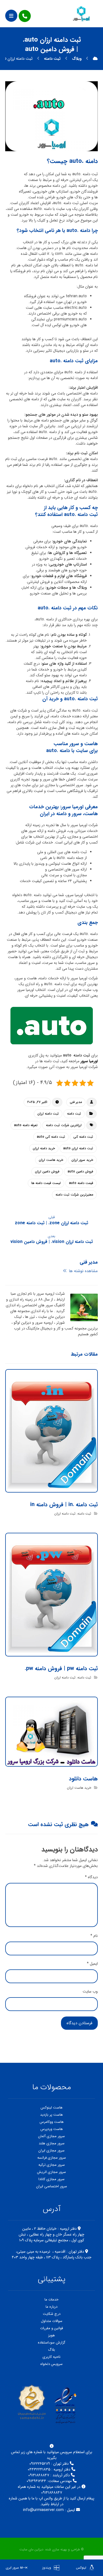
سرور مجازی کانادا (51, 2179)
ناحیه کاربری (51, 2357)
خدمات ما (51, 2300)
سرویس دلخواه (51, 2364)
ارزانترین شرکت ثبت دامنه (64, 1125)
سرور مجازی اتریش (51, 2172)
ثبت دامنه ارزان (48, 1114)
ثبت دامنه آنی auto (51, 1137)
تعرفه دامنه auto (26, 1125)
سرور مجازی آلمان (51, 2136)
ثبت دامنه (74, 1114)
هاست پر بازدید (51, 2115)
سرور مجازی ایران (51, 2151)
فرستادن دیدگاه (79, 2023)
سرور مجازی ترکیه (52, 2165)
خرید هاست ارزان (51, 1160)
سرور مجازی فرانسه (52, 2158)
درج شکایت (52, 2314)
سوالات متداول (52, 2321)
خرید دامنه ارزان (44, 1148)
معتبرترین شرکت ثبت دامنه (74, 1195)
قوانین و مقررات (51, 2328)
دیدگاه (91, 1877)
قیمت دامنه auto (81, 1183)
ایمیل (92, 1964)
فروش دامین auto (80, 1171)
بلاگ (51, 2350)
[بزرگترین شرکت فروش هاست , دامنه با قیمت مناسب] (81, 13)
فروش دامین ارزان (47, 1171)
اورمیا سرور (89, 1061)
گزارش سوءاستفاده (52, 2343)
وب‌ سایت (90, 1992)
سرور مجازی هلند (52, 2143)
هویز (51, 2335)
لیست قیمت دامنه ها (46, 1183)
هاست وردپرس (52, 2129)
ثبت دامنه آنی (83, 1137)
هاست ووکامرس (52, 2122)
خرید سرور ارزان (82, 1160)
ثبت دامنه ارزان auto (78, 1148)
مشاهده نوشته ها (83, 1271)
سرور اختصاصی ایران (52, 2186)
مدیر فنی (76, 1102)
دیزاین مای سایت (31, 2549)
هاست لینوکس (52, 2108)
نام (94, 1936)
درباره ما (51, 2307)
